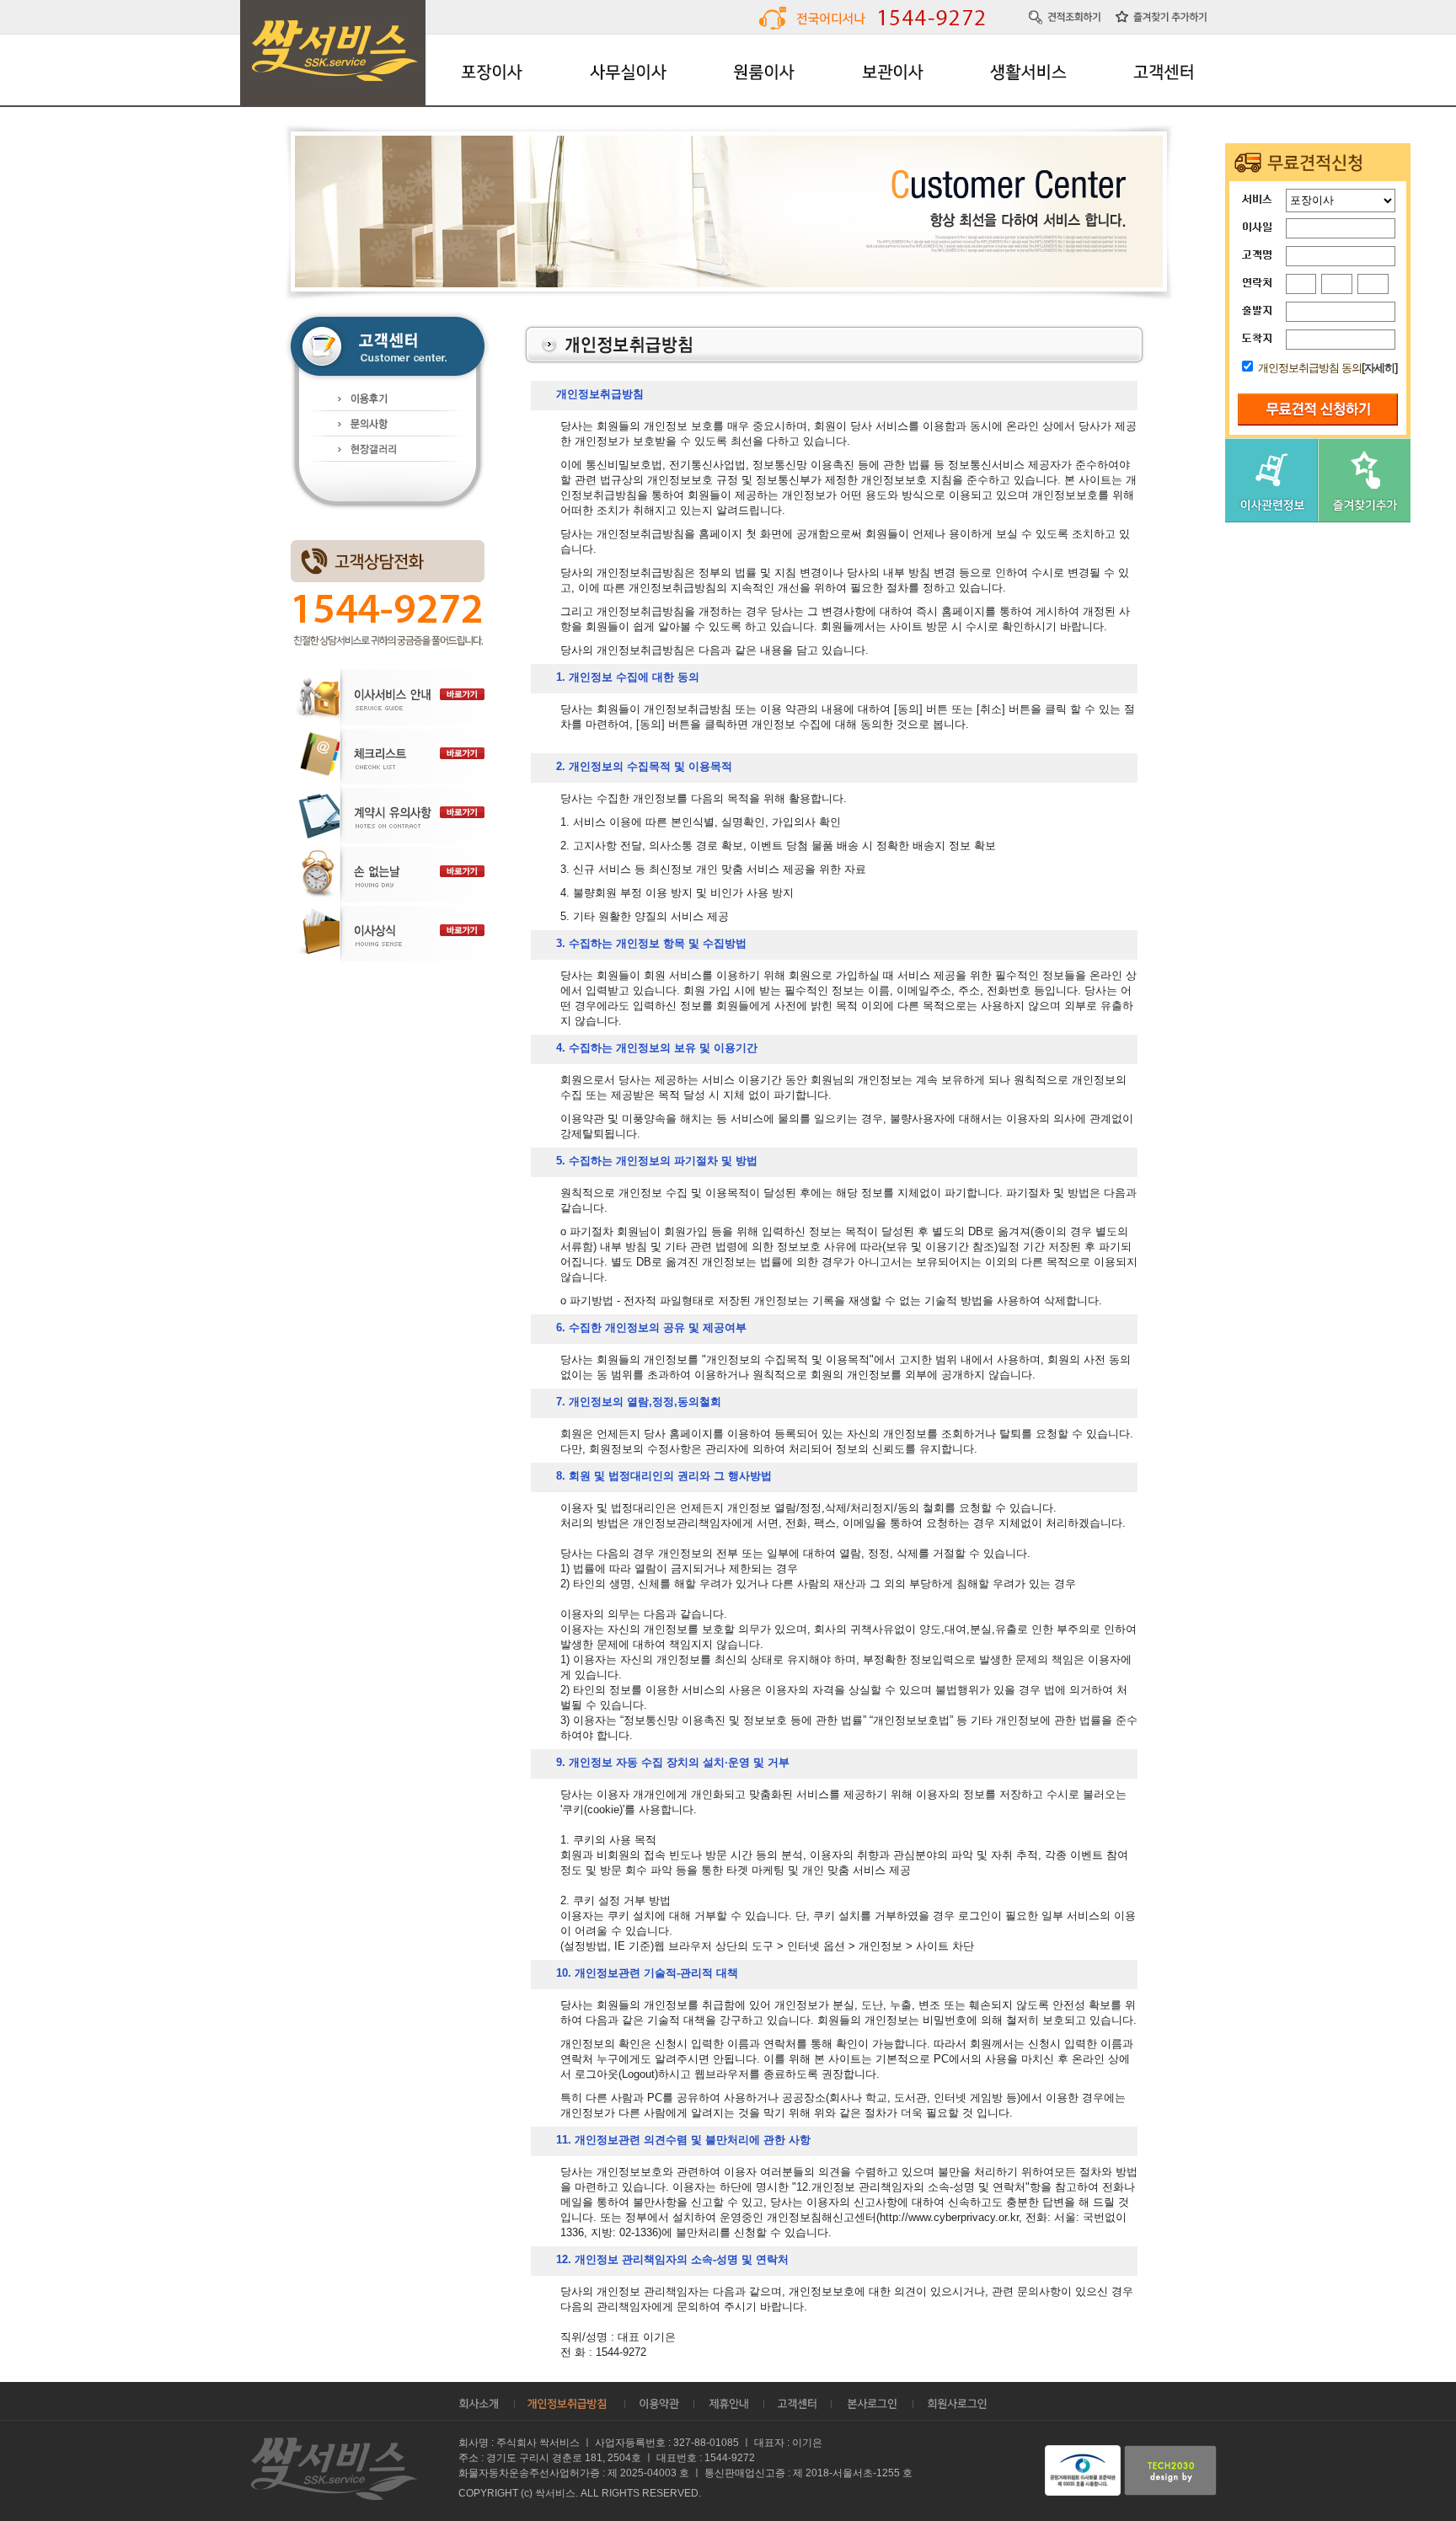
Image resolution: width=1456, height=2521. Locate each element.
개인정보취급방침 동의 (1310, 368)
